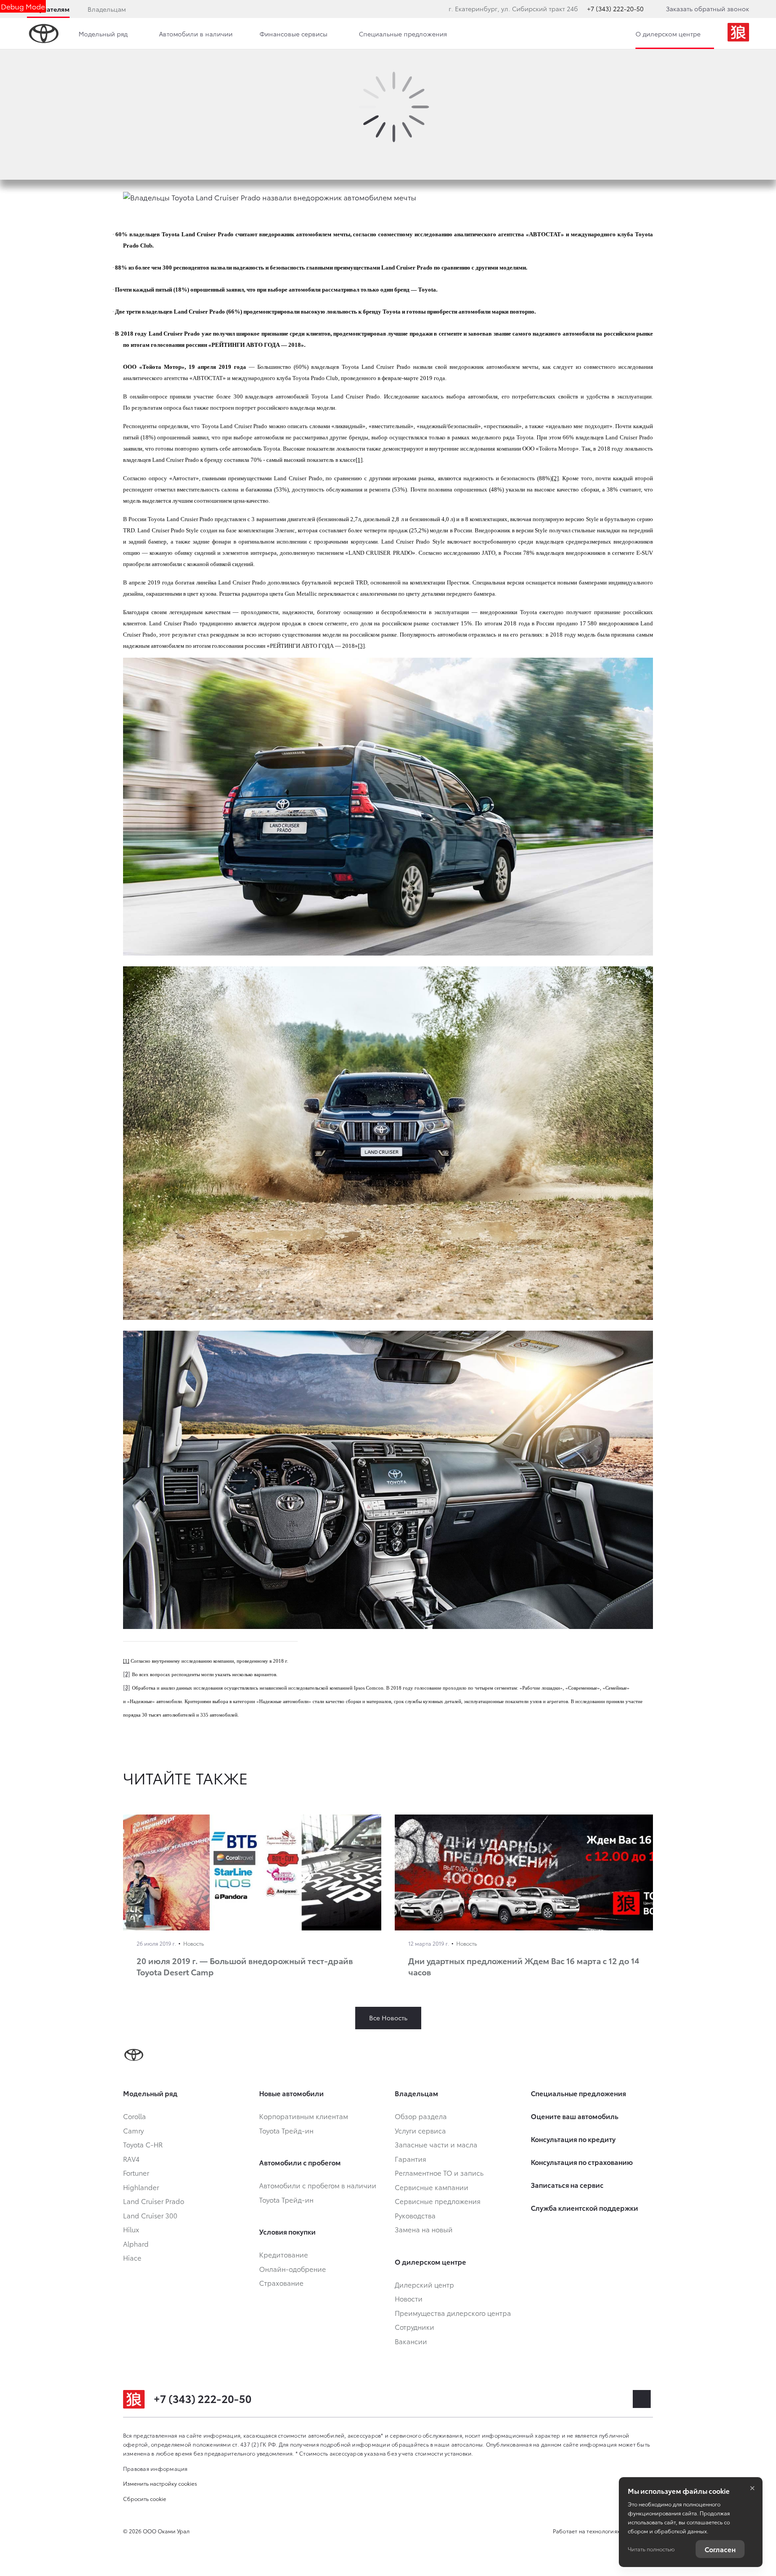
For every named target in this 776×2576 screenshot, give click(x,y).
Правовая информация (155, 2468)
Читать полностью (651, 2549)
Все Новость (388, 2018)
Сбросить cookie (145, 2499)
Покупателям (48, 9)
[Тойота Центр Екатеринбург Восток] (738, 34)
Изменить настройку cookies (160, 2483)
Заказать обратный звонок (708, 9)
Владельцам (107, 9)
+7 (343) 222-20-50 (615, 9)
